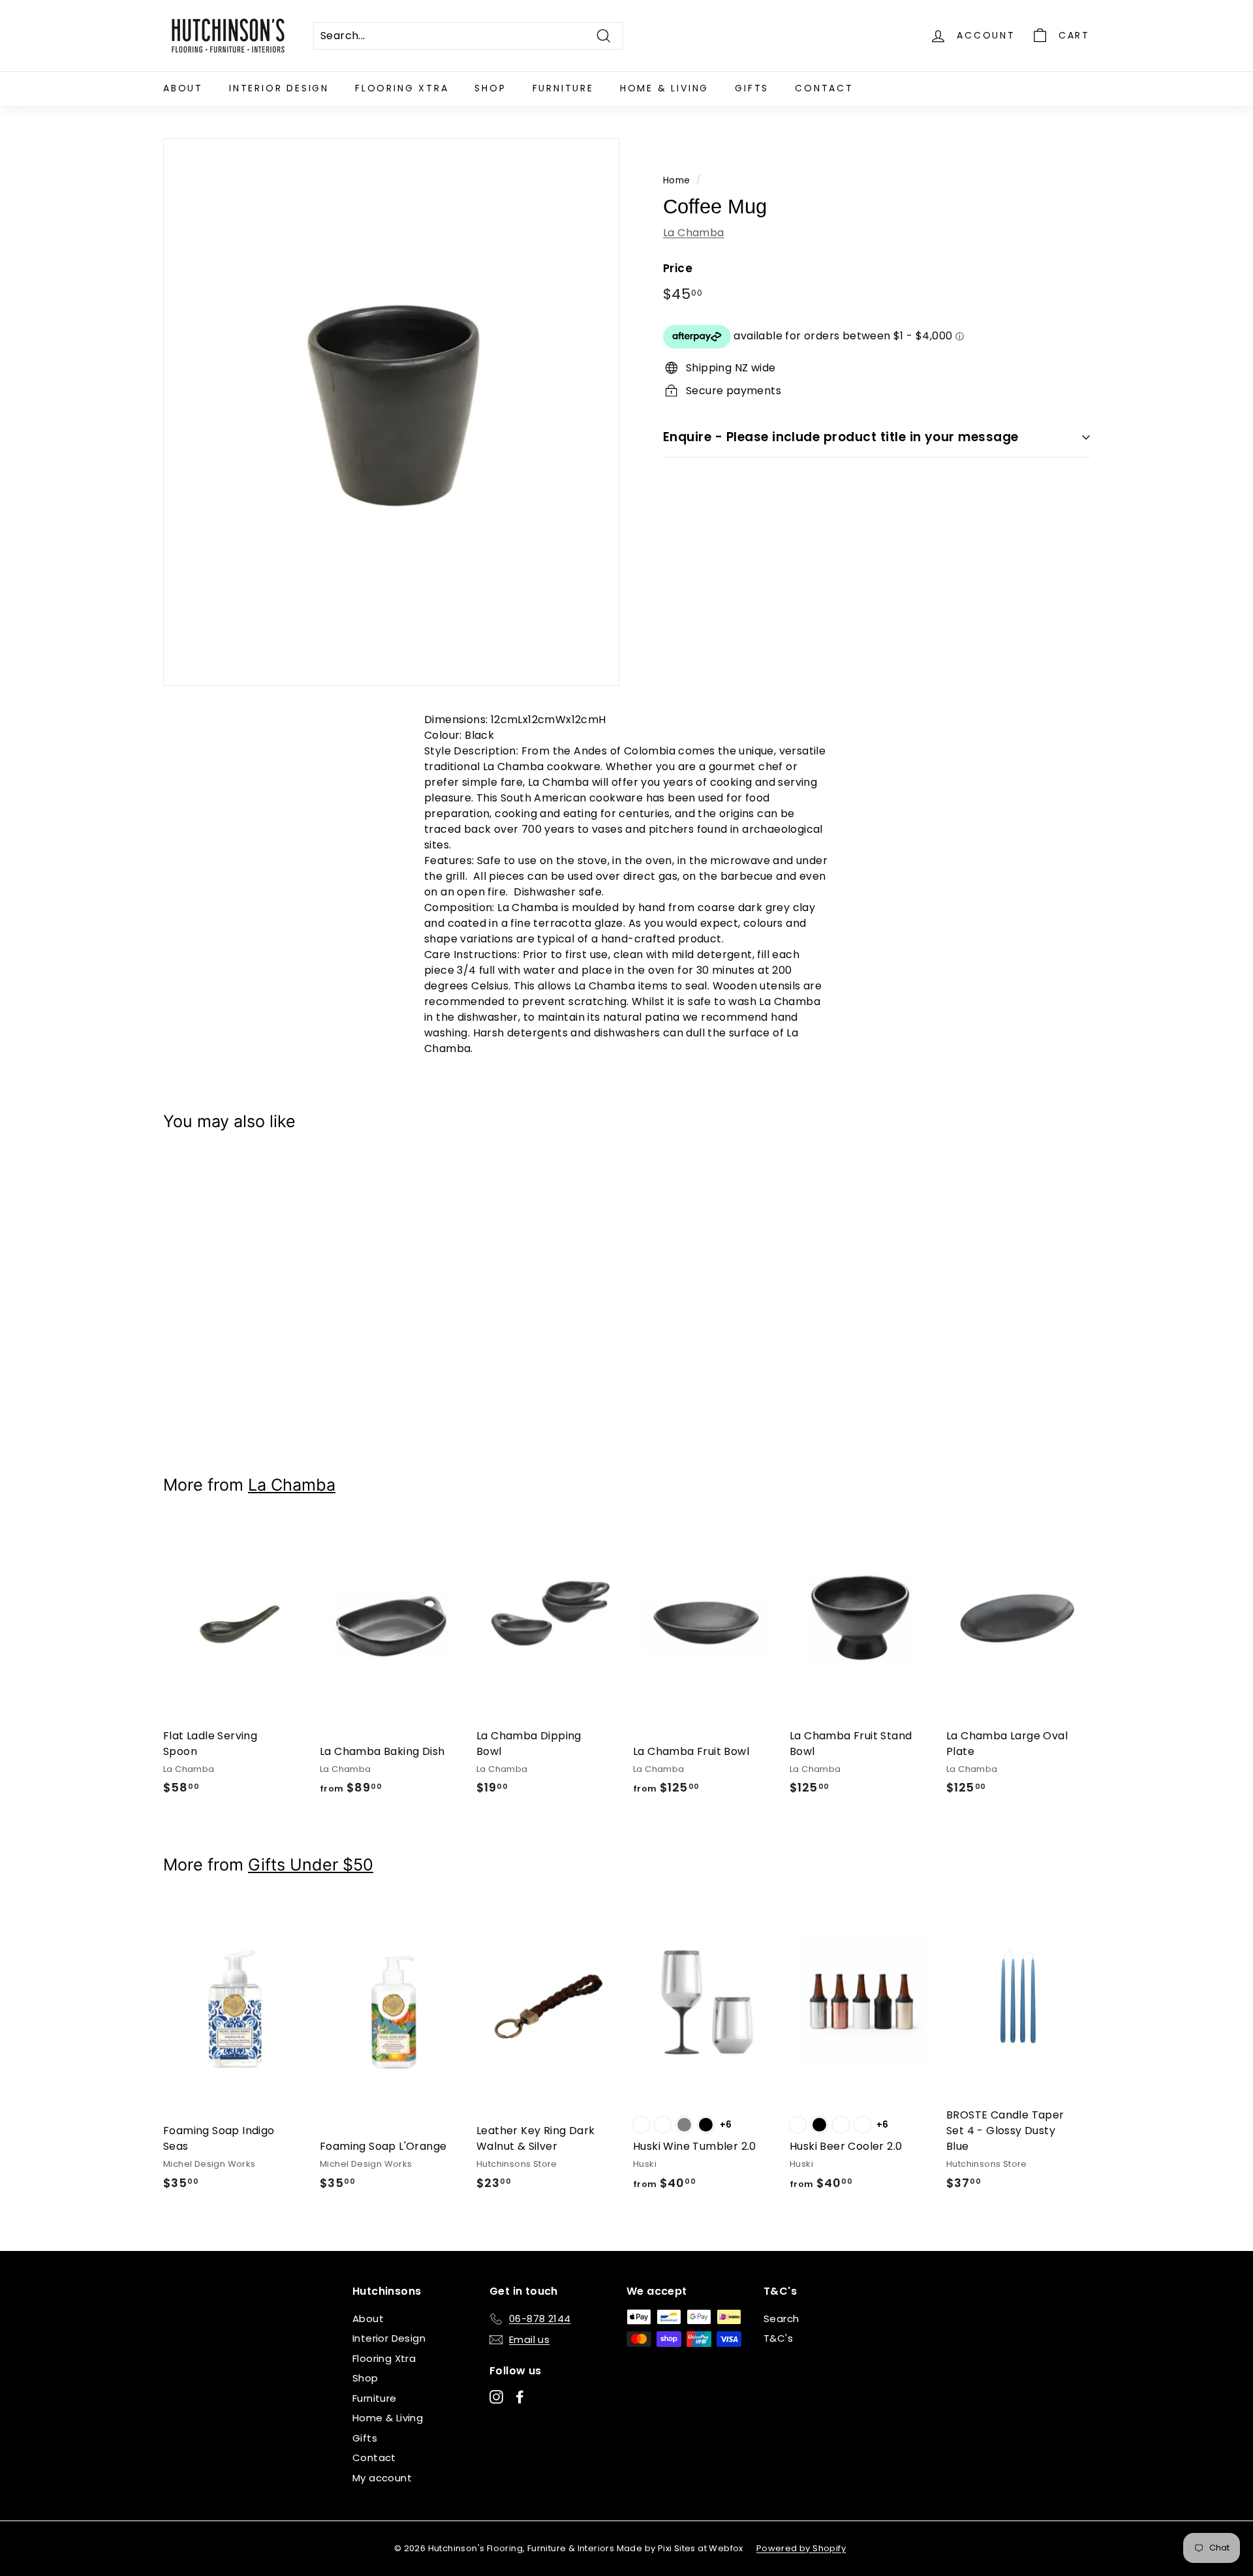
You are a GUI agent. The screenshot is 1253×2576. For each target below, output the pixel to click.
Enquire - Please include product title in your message (841, 437)
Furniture (563, 88)
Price (678, 268)
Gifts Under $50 (311, 1865)
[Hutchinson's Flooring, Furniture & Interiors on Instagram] (496, 2396)
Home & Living (664, 88)
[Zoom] (391, 412)
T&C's (778, 2338)
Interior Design (279, 88)
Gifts (752, 88)
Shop (490, 88)
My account (382, 2478)
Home (677, 180)
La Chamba (694, 232)
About (183, 88)
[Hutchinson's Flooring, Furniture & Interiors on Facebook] (520, 2396)
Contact (824, 88)
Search (781, 2319)
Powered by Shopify (801, 2548)
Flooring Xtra (402, 88)
